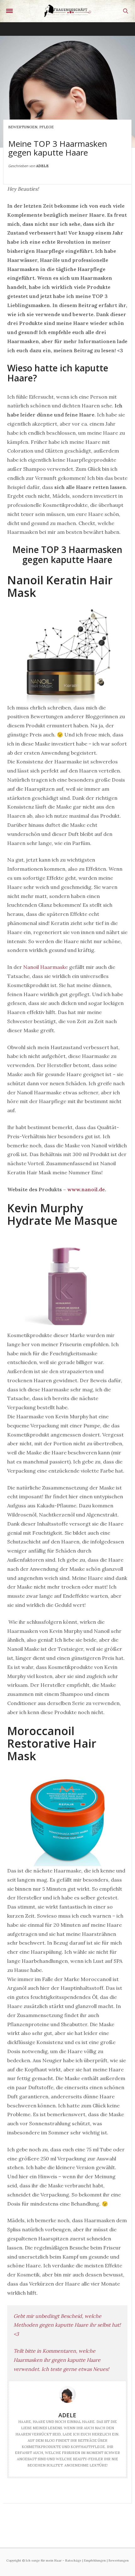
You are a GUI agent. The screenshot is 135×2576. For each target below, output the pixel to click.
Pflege (46, 127)
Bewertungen (23, 127)
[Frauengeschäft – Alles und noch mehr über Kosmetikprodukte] (67, 11)
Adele (42, 166)
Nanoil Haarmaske (46, 967)
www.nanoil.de (86, 1189)
